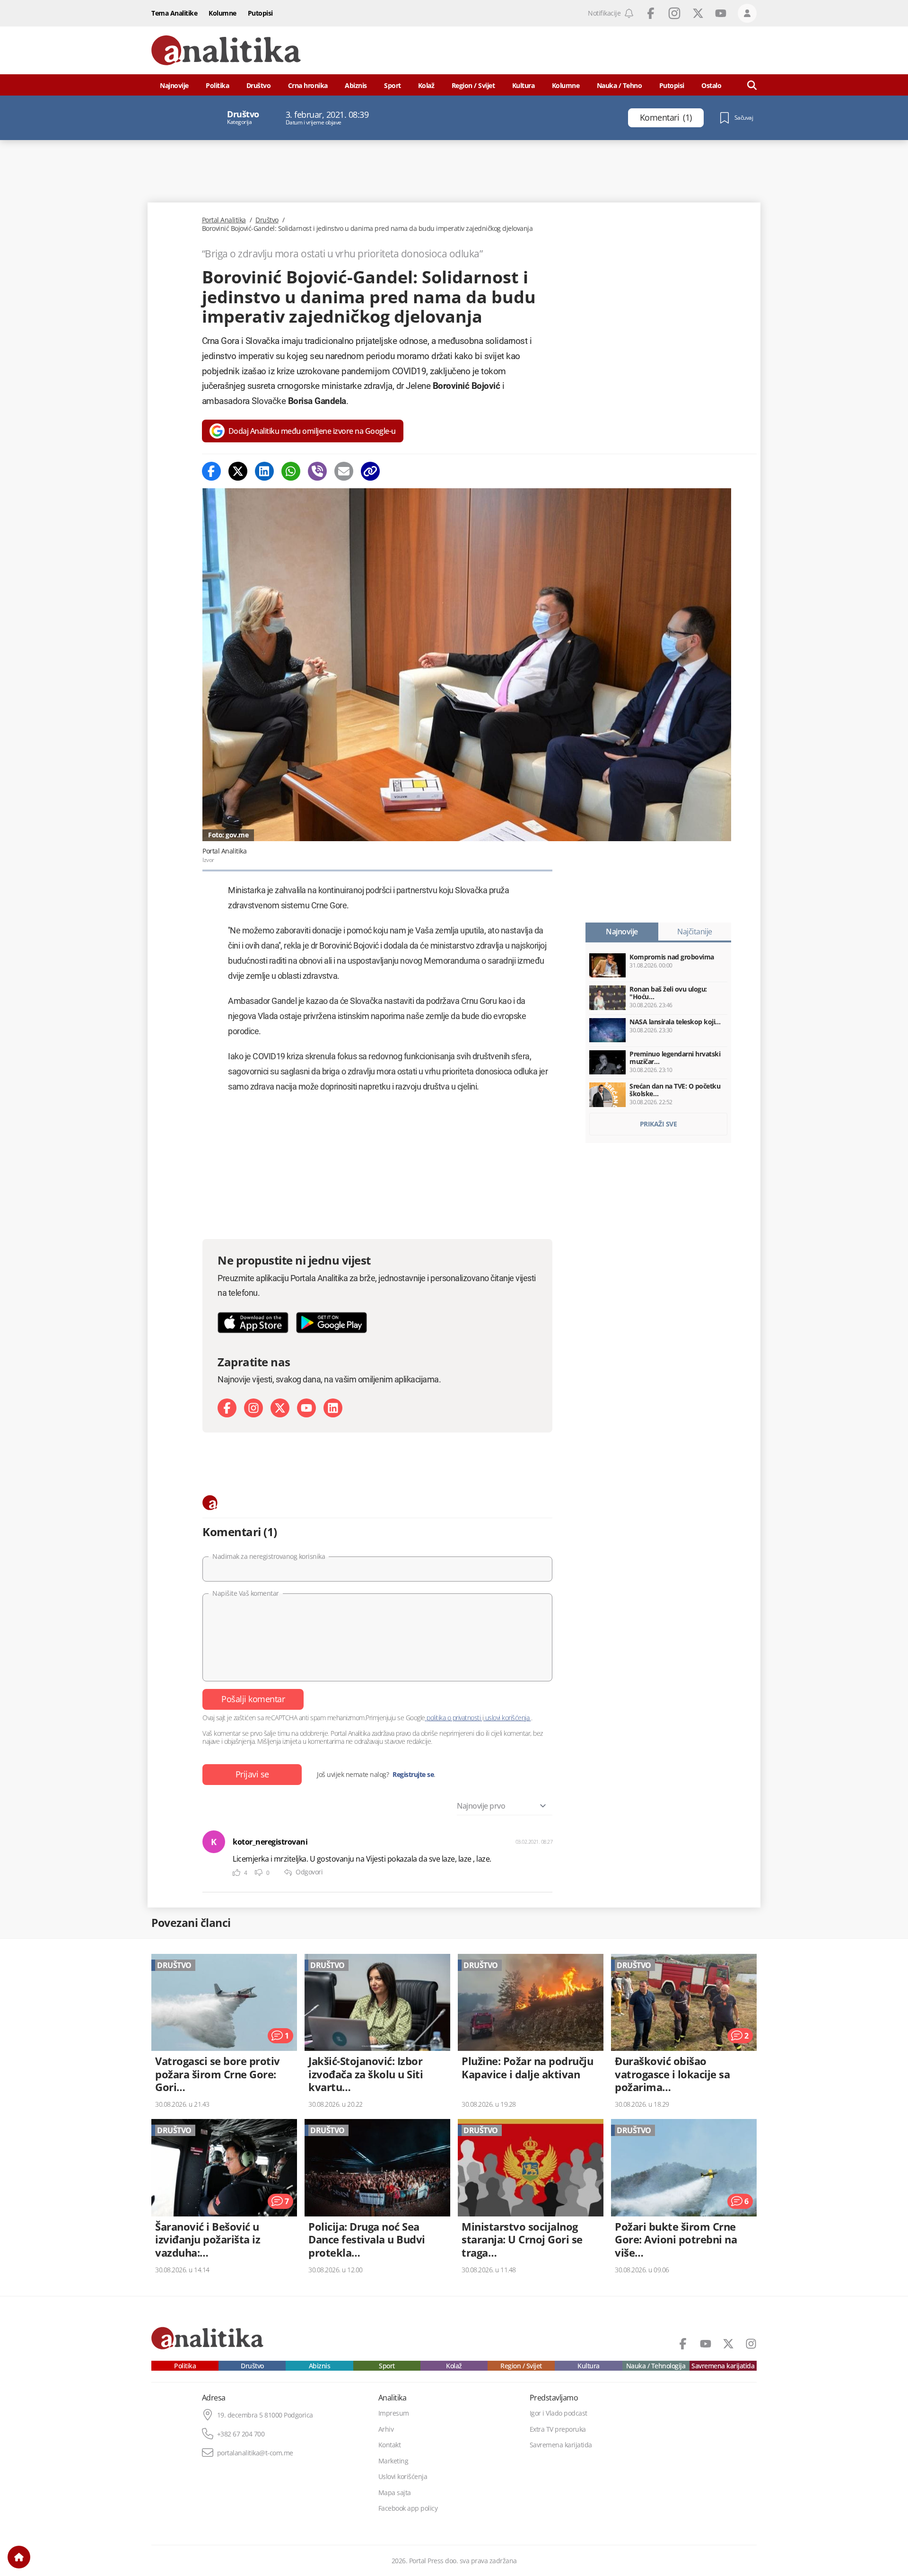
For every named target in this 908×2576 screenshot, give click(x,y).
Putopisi (260, 13)
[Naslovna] (19, 2557)
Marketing (393, 2461)
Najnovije (174, 85)
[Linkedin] (264, 471)
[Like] (236, 1873)
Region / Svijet (473, 85)
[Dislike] (259, 1873)
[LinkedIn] (333, 1408)
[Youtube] (306, 1408)
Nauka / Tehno (620, 85)
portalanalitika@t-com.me (255, 2453)
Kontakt (390, 2445)
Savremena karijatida (723, 2366)
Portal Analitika (224, 220)
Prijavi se (252, 1774)
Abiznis (356, 85)
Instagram (674, 13)
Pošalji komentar (253, 1699)
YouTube (721, 13)
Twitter (698, 13)
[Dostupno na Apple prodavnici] (253, 1323)
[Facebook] (211, 471)
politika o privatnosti (454, 1718)
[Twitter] (238, 471)
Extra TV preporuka (558, 2429)
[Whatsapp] (291, 471)
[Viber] (317, 471)
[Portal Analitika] (226, 50)
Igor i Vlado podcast (559, 2413)
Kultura (524, 85)
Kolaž (426, 85)
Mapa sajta (395, 2493)
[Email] (344, 471)
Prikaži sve (659, 1124)
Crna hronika (308, 85)
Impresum (394, 2413)
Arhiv (386, 2429)
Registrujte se (413, 1775)
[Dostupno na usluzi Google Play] (332, 1323)
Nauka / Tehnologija (656, 2366)
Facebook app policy (408, 2508)
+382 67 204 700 (241, 2434)
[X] (280, 1408)
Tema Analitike (174, 13)
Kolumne (223, 13)
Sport (393, 85)
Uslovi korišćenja (403, 2477)
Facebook (651, 13)
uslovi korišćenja (507, 1718)
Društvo (259, 85)
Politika (217, 85)
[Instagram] (253, 1408)
